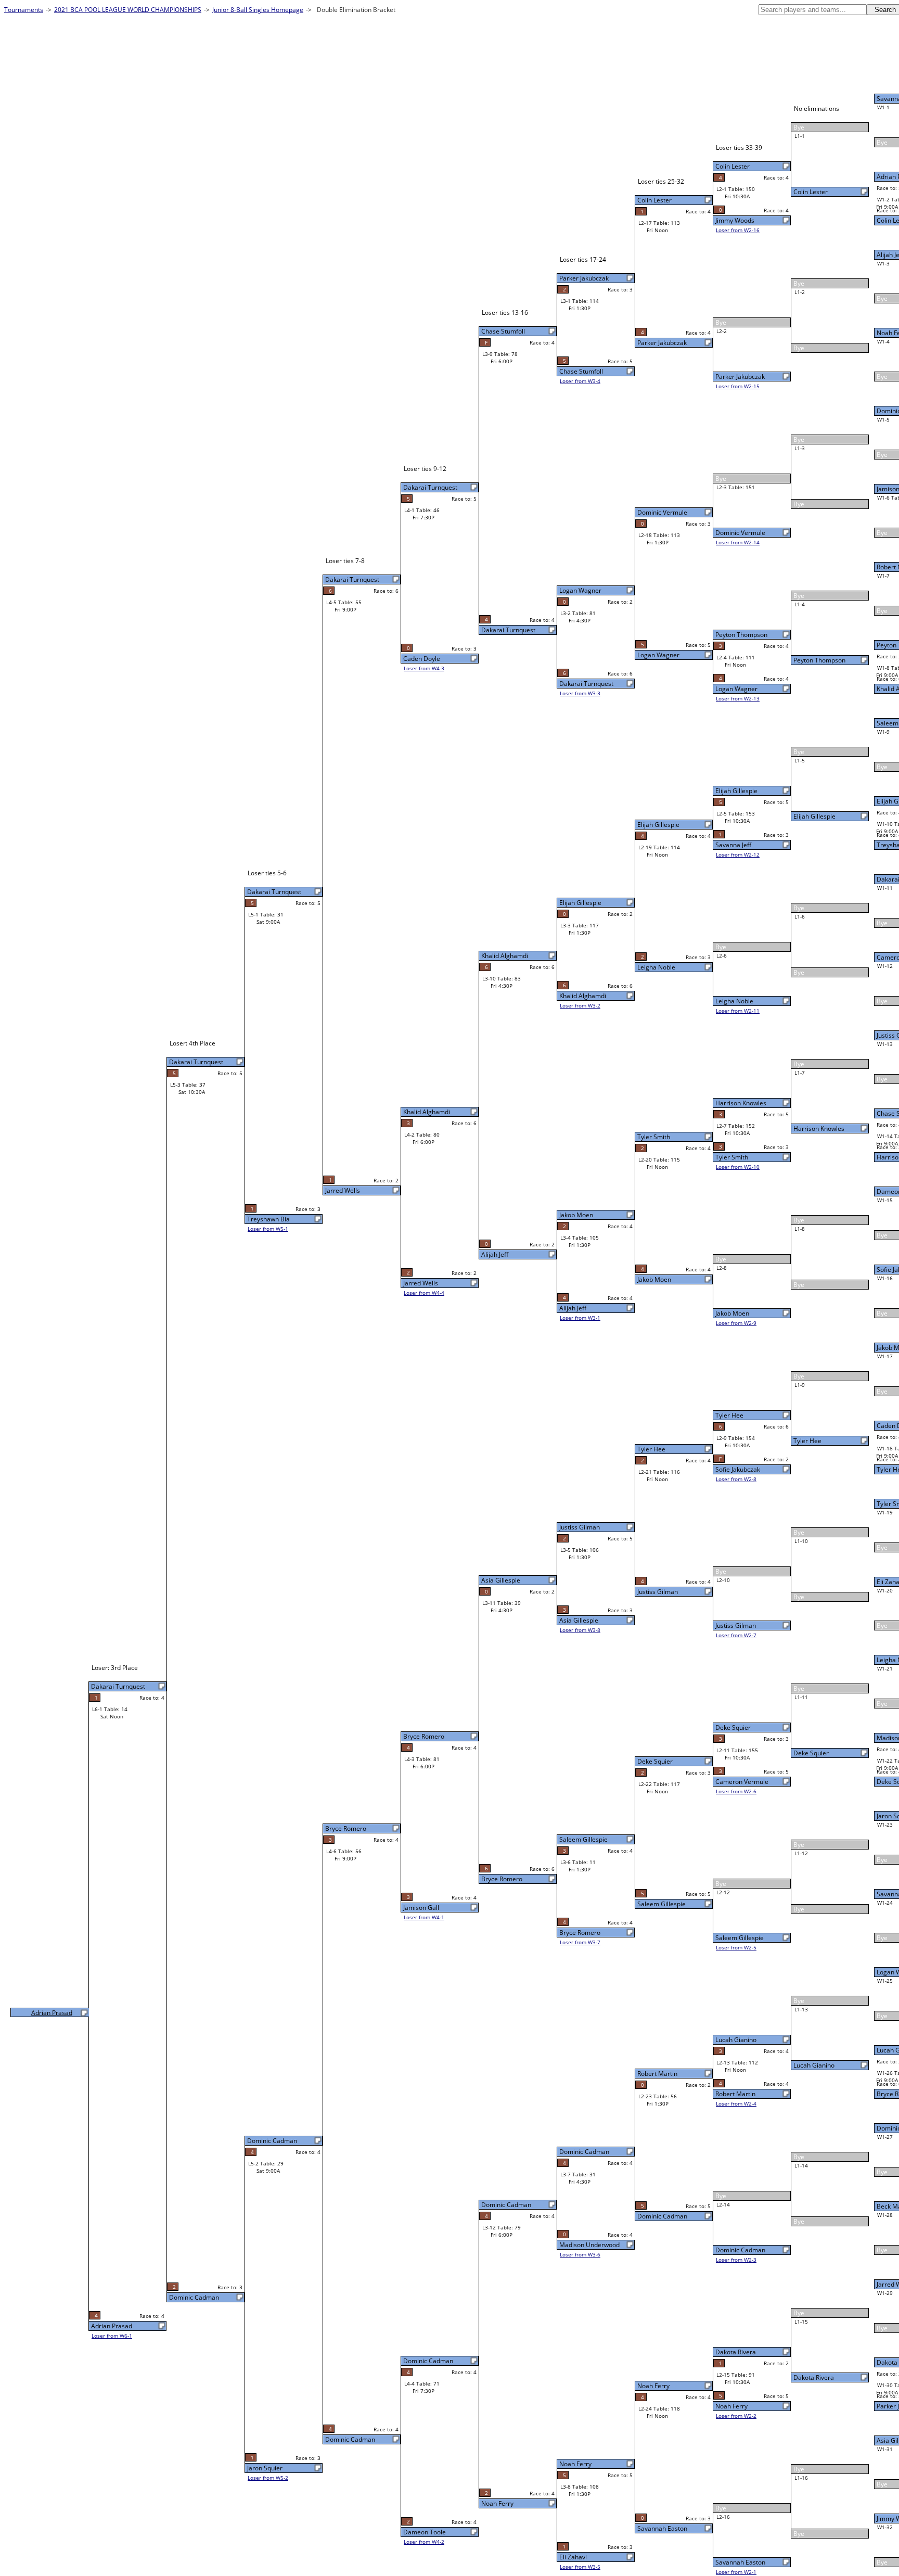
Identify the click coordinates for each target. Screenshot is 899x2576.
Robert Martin (735, 2094)
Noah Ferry (731, 2406)
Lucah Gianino (814, 2065)
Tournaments (24, 10)
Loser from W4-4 (424, 1293)
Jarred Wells (421, 1283)
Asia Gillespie (579, 1620)
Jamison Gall (421, 1908)
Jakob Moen (732, 1313)
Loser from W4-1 (424, 1917)
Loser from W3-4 (580, 381)
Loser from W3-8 (580, 1630)
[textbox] (813, 10)
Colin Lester (811, 192)
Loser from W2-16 (738, 230)
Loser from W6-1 (112, 2336)
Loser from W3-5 (580, 2567)
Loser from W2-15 (738, 386)
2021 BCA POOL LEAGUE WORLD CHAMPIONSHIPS (128, 10)
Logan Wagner (736, 689)
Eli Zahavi (573, 2557)
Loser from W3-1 (580, 1318)
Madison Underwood (589, 2245)
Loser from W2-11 (738, 1011)
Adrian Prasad (112, 2326)
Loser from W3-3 (580, 693)
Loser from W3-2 (580, 1005)
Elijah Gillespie (814, 816)
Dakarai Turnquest (586, 684)
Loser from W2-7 (736, 1635)
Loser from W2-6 (736, 1791)
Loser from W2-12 (738, 855)
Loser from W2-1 (736, 2572)
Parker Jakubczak (740, 377)
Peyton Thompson (819, 660)
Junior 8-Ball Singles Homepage (258, 10)
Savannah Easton (740, 2562)
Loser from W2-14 (738, 542)
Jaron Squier (265, 2468)
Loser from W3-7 (580, 1942)
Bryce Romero (580, 1933)
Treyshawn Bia (268, 1219)
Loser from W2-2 (736, 2416)
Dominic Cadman (740, 2250)
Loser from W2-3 (736, 2260)
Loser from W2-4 (736, 2103)
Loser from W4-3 (424, 668)
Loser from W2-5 (736, 1947)
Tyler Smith (732, 1157)
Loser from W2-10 (738, 1167)
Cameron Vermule (742, 1782)
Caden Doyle (422, 659)
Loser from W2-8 (736, 1479)
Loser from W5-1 (268, 1229)
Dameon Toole (425, 2532)
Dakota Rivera (814, 2377)
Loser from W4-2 (424, 2542)
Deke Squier (811, 1753)
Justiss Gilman (736, 1625)
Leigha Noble (734, 1001)
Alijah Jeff (573, 1308)
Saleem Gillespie (740, 1938)
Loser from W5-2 (268, 2478)
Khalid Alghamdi (583, 996)
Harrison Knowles (819, 1128)
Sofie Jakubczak (738, 1469)
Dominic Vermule (740, 533)
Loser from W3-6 (580, 2254)
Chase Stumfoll (581, 371)
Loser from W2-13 (738, 698)
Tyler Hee (807, 1441)
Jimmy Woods (735, 220)
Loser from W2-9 (736, 1323)
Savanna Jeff (733, 845)
